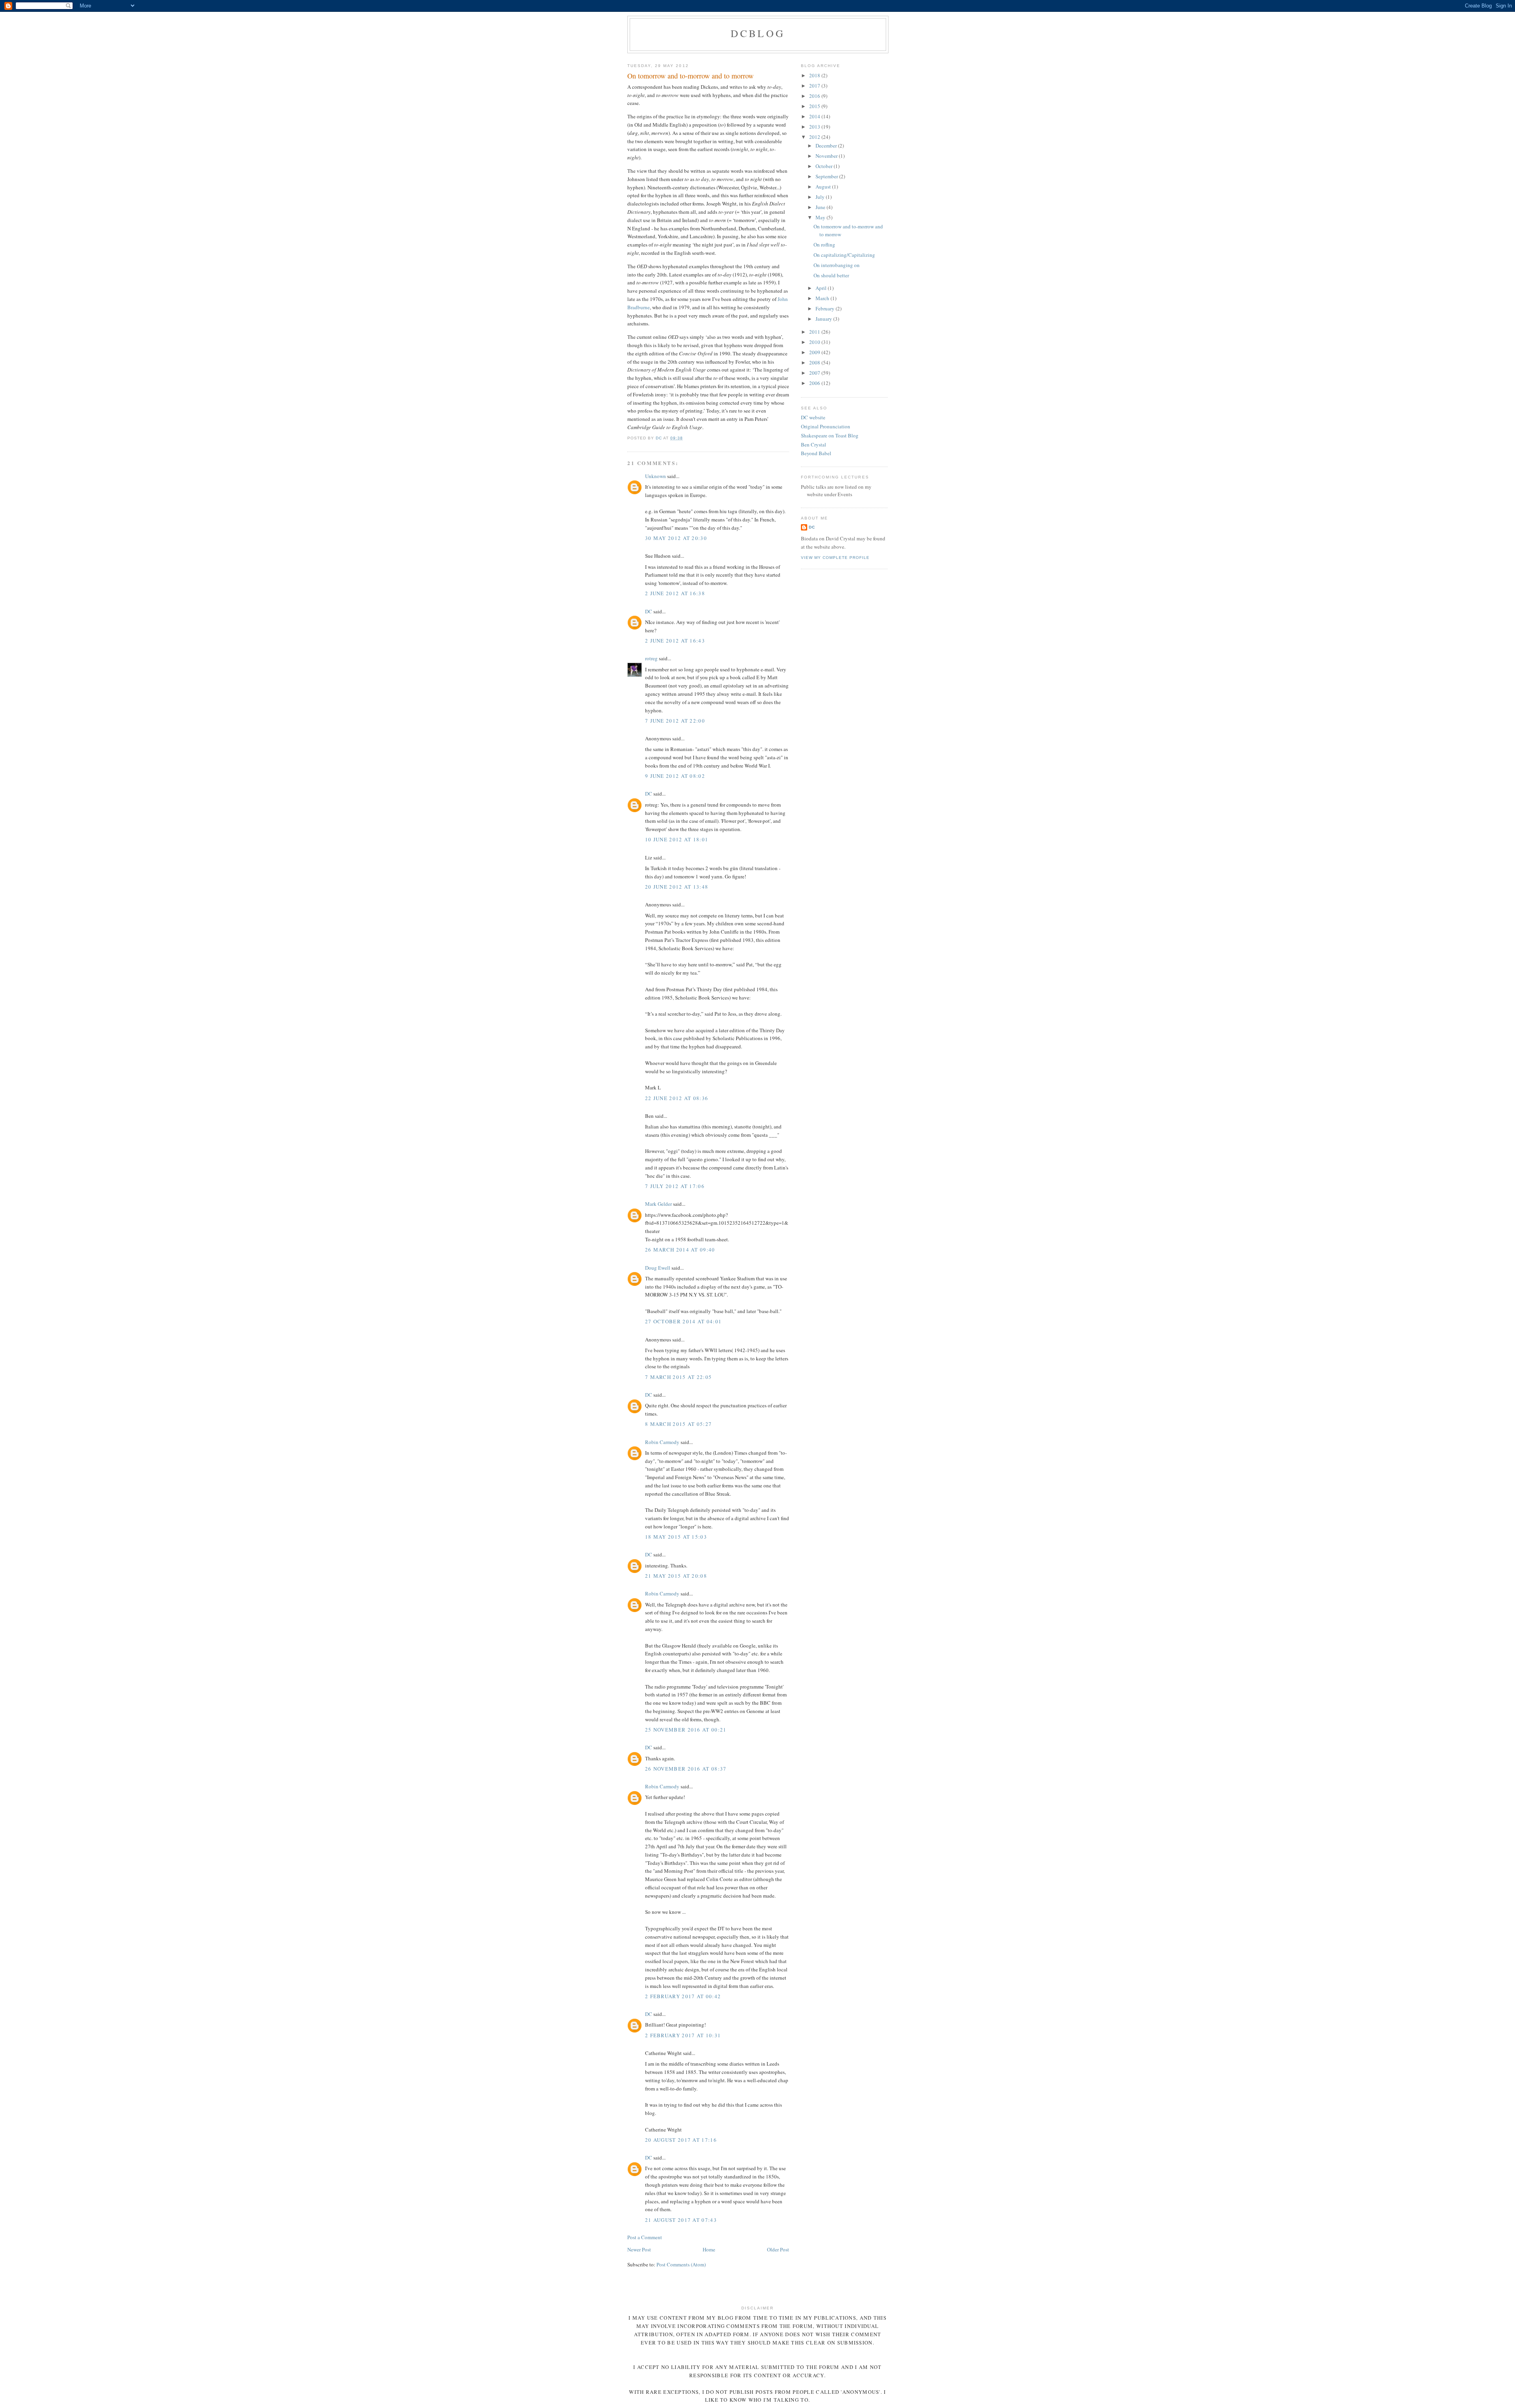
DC (649, 611)
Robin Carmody (662, 1442)
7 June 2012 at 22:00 (675, 721)
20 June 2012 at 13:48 (677, 887)
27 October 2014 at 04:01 (683, 1321)
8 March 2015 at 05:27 (678, 1424)
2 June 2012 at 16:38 (675, 593)
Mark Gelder (658, 1204)
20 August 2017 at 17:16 (681, 2140)
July (821, 197)
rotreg (651, 658)
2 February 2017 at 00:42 (683, 1996)
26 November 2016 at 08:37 (686, 1769)
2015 (815, 106)
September (827, 176)
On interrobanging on (837, 265)
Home (709, 2249)
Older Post (778, 2249)
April (822, 288)
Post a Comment (645, 2237)
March (823, 298)
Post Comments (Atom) (681, 2264)
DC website (813, 417)
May (821, 217)
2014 (815, 116)
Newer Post (639, 2249)
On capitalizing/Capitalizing (844, 255)
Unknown (656, 476)
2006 (815, 383)
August (824, 187)
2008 (815, 362)
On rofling (824, 245)
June (821, 207)
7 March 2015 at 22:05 (678, 1377)
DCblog (758, 33)
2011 (815, 332)
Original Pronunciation (826, 426)
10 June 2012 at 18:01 (677, 839)
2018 (815, 75)
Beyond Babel (816, 453)
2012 (815, 137)
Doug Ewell (658, 1268)
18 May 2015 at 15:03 (676, 1537)
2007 (815, 373)
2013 (815, 127)
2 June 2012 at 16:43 (675, 641)
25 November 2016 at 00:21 (686, 1730)
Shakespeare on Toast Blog (830, 435)
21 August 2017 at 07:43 (681, 2220)
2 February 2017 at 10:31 (683, 2035)
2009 (815, 352)
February (826, 308)
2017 (815, 86)
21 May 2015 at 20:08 (676, 1576)
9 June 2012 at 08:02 (675, 776)
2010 (815, 342)
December (827, 146)
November (827, 156)
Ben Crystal (814, 445)
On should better (831, 275)
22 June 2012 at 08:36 (677, 1098)
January (824, 319)
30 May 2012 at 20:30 (676, 538)
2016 (815, 96)
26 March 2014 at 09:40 (680, 1250)
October (825, 166)
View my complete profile (835, 558)
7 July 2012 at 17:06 (675, 1186)
